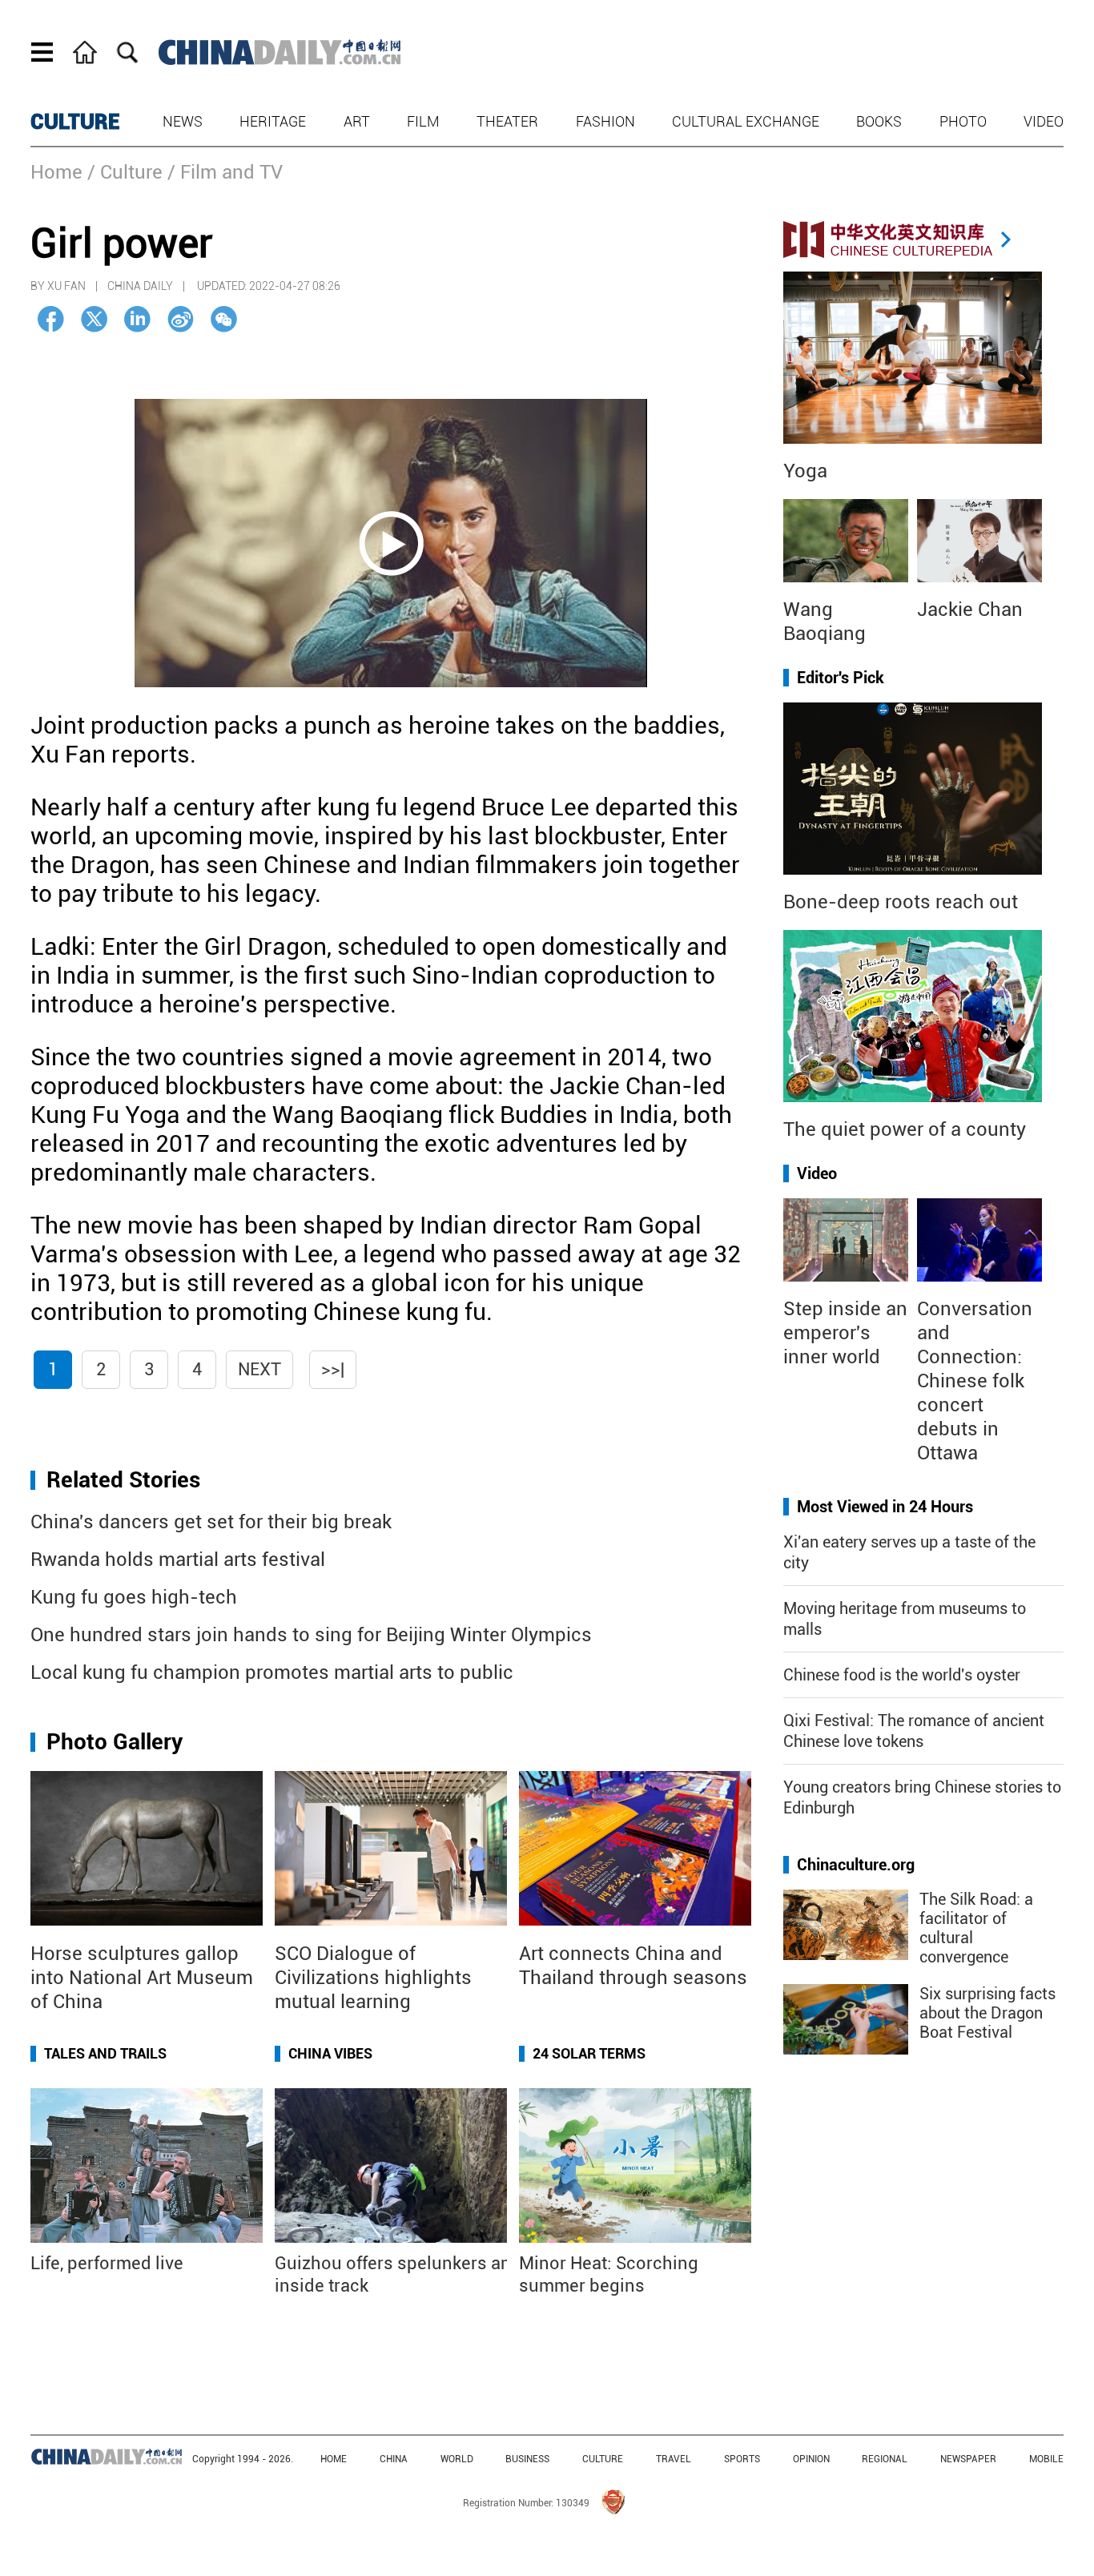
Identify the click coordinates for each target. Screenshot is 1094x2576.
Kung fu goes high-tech (134, 1597)
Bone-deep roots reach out (901, 902)
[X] (94, 319)
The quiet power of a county (905, 1129)
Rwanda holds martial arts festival (178, 1560)
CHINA (394, 2459)
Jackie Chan (970, 610)
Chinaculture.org (856, 1865)
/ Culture (125, 172)
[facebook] (51, 319)
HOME (334, 2459)
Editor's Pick (841, 678)
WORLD (457, 2459)
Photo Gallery (115, 1742)
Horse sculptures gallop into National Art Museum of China (142, 1978)
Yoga (805, 471)
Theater (507, 121)
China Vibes (330, 2053)
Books (879, 121)
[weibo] (181, 319)
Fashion (605, 121)
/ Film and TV (225, 172)
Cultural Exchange (746, 121)
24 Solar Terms (589, 2053)
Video (1044, 121)
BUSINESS (527, 2459)
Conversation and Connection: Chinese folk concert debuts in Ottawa (975, 1381)
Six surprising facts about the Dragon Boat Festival (987, 2013)
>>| (333, 1369)
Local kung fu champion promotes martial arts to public (272, 1672)
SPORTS (742, 2459)
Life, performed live (107, 2263)
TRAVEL (674, 2459)
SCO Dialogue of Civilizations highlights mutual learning (373, 1978)
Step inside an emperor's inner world (845, 1333)
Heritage (273, 121)
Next (259, 1369)
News (183, 121)
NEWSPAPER (968, 2459)
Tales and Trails (105, 2053)
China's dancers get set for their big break (211, 1522)
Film (423, 121)
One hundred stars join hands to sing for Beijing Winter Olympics (311, 1635)
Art (357, 121)
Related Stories (123, 1480)
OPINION (811, 2459)
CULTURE (75, 122)
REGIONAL (885, 2459)
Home (56, 172)
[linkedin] (137, 319)
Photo (963, 121)
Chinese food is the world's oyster (902, 1675)
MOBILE (1046, 2459)
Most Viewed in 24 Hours (885, 1507)
